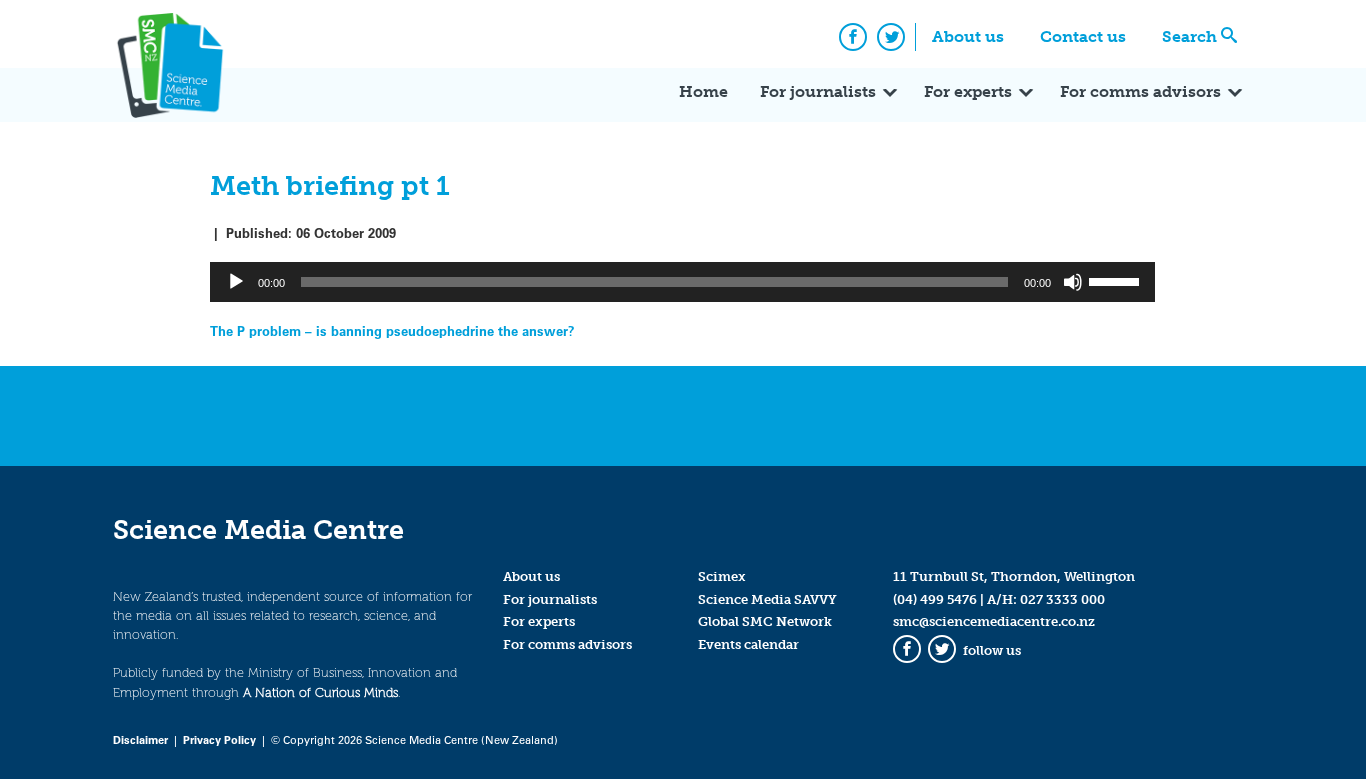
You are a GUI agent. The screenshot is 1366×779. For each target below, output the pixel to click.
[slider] (1117, 280)
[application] (682, 282)
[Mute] (1073, 282)
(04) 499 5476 (935, 599)
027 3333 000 (1062, 599)
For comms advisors (1140, 91)
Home (703, 91)
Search (1189, 36)
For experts (968, 91)
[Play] (236, 282)
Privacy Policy (219, 739)
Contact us (1083, 36)
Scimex (722, 576)
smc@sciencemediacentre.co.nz (994, 621)
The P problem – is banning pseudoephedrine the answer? (392, 330)
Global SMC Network (765, 621)
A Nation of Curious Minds (320, 692)
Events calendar (748, 644)
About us (968, 36)
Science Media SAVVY (767, 599)
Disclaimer (140, 739)
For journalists (818, 91)
